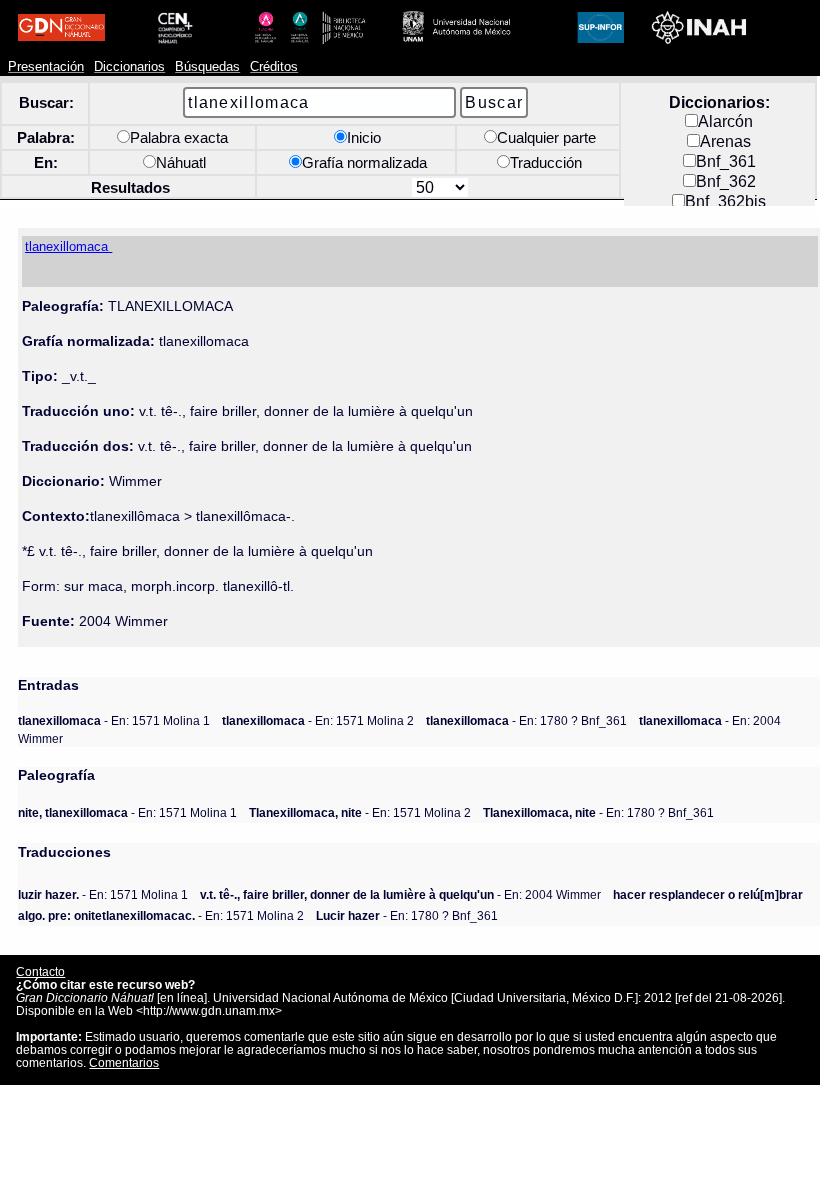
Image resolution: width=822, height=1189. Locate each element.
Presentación (46, 67)
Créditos (274, 67)
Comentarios (124, 1062)
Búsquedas (207, 67)
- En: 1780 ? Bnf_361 (526, 720)
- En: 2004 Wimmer (400, 894)
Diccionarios (129, 67)
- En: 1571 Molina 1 (114, 720)
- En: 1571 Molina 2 (318, 720)
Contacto (40, 971)
